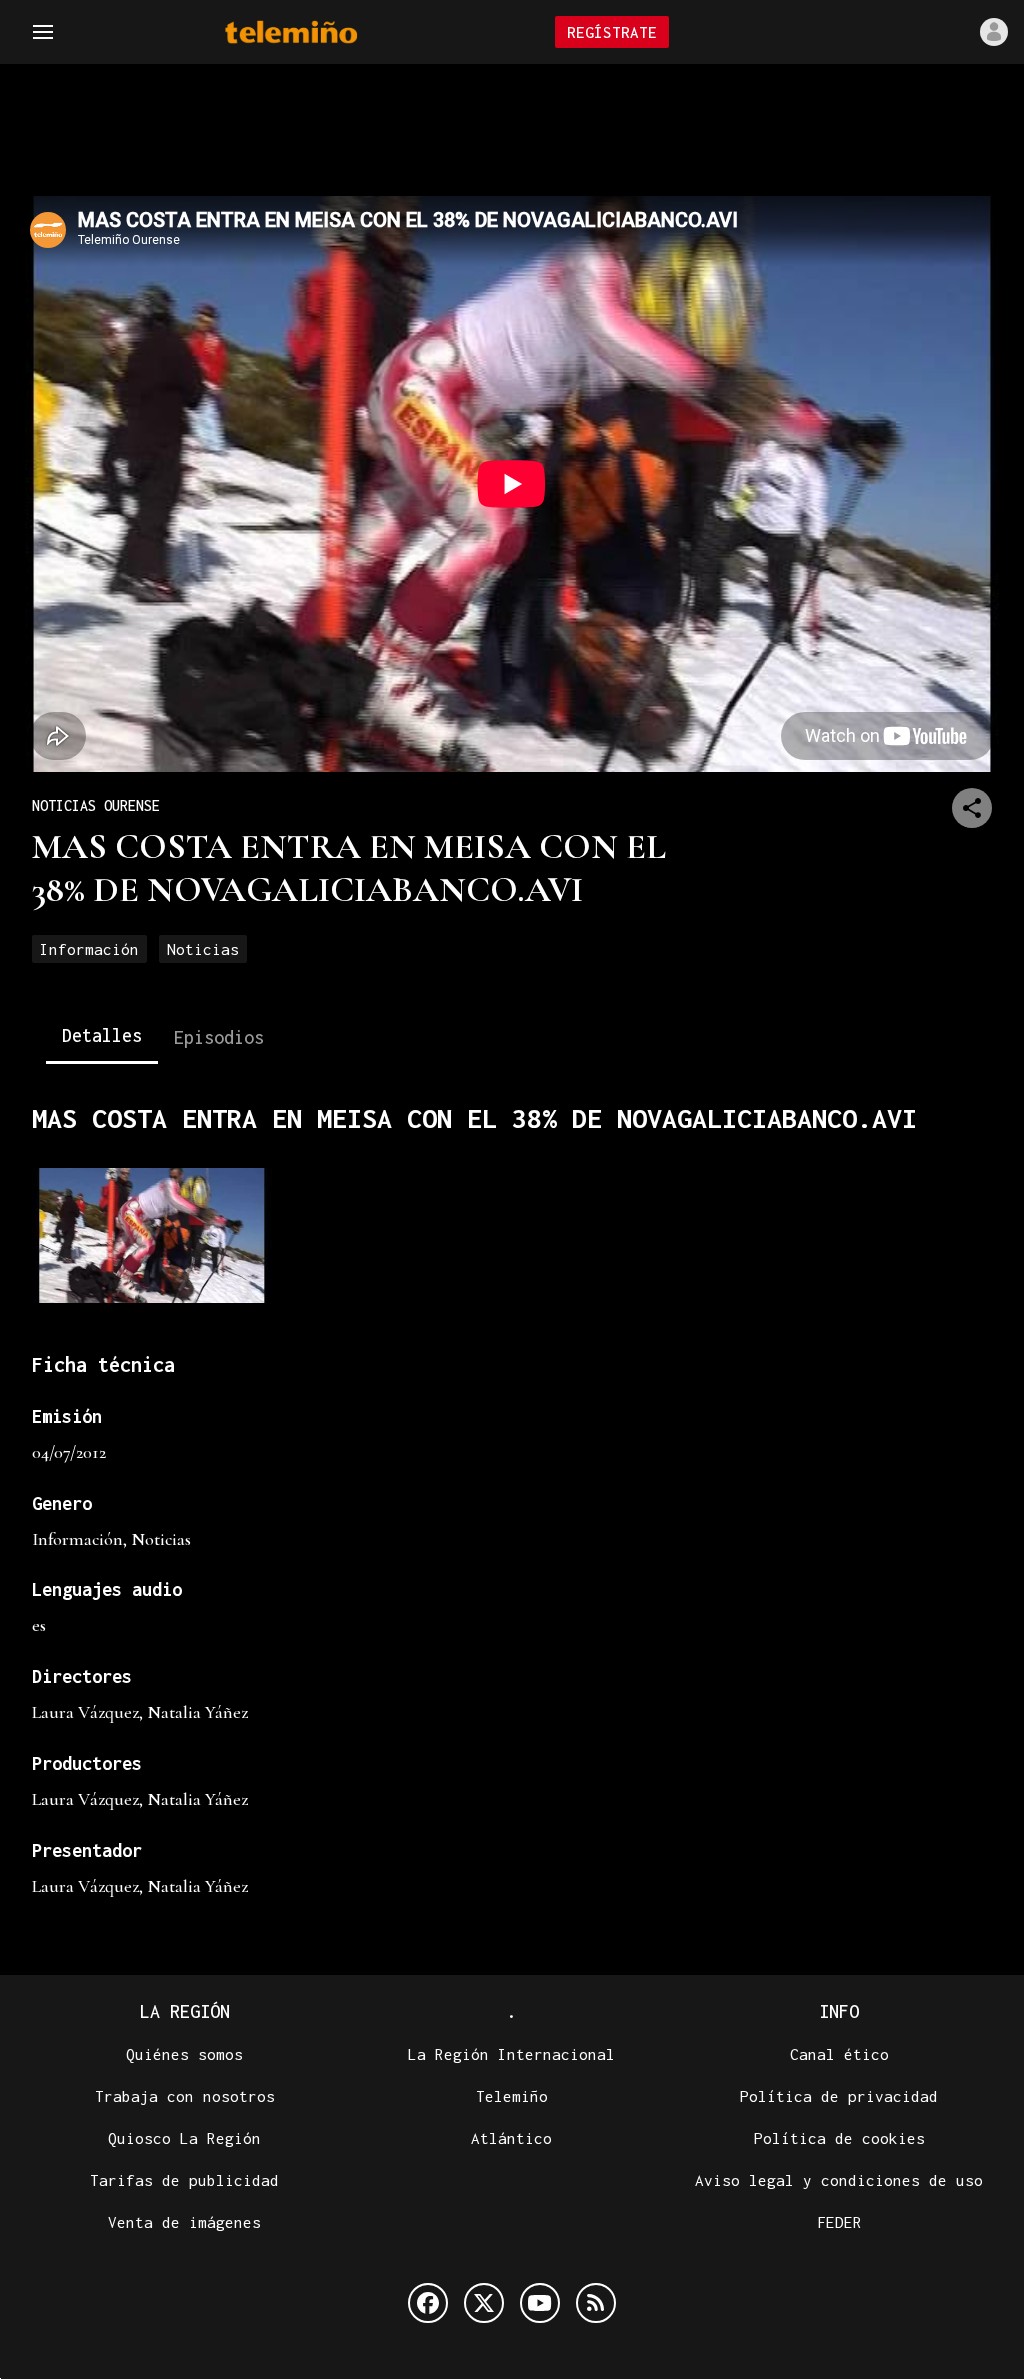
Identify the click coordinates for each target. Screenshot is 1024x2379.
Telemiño (512, 2096)
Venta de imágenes (184, 2222)
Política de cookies (839, 2138)
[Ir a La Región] (317, 32)
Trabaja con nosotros (185, 2096)
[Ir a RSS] (596, 2303)
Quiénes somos (184, 2054)
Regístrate (612, 32)
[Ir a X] (484, 2303)
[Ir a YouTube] (540, 2303)
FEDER (839, 2222)
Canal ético (839, 2054)
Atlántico (511, 2138)
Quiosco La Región (184, 2138)
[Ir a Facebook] (428, 2303)
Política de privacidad (839, 2096)
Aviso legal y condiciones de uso (839, 2180)
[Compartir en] (972, 808)
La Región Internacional (511, 2054)
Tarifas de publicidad (184, 2180)
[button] (43, 32)
